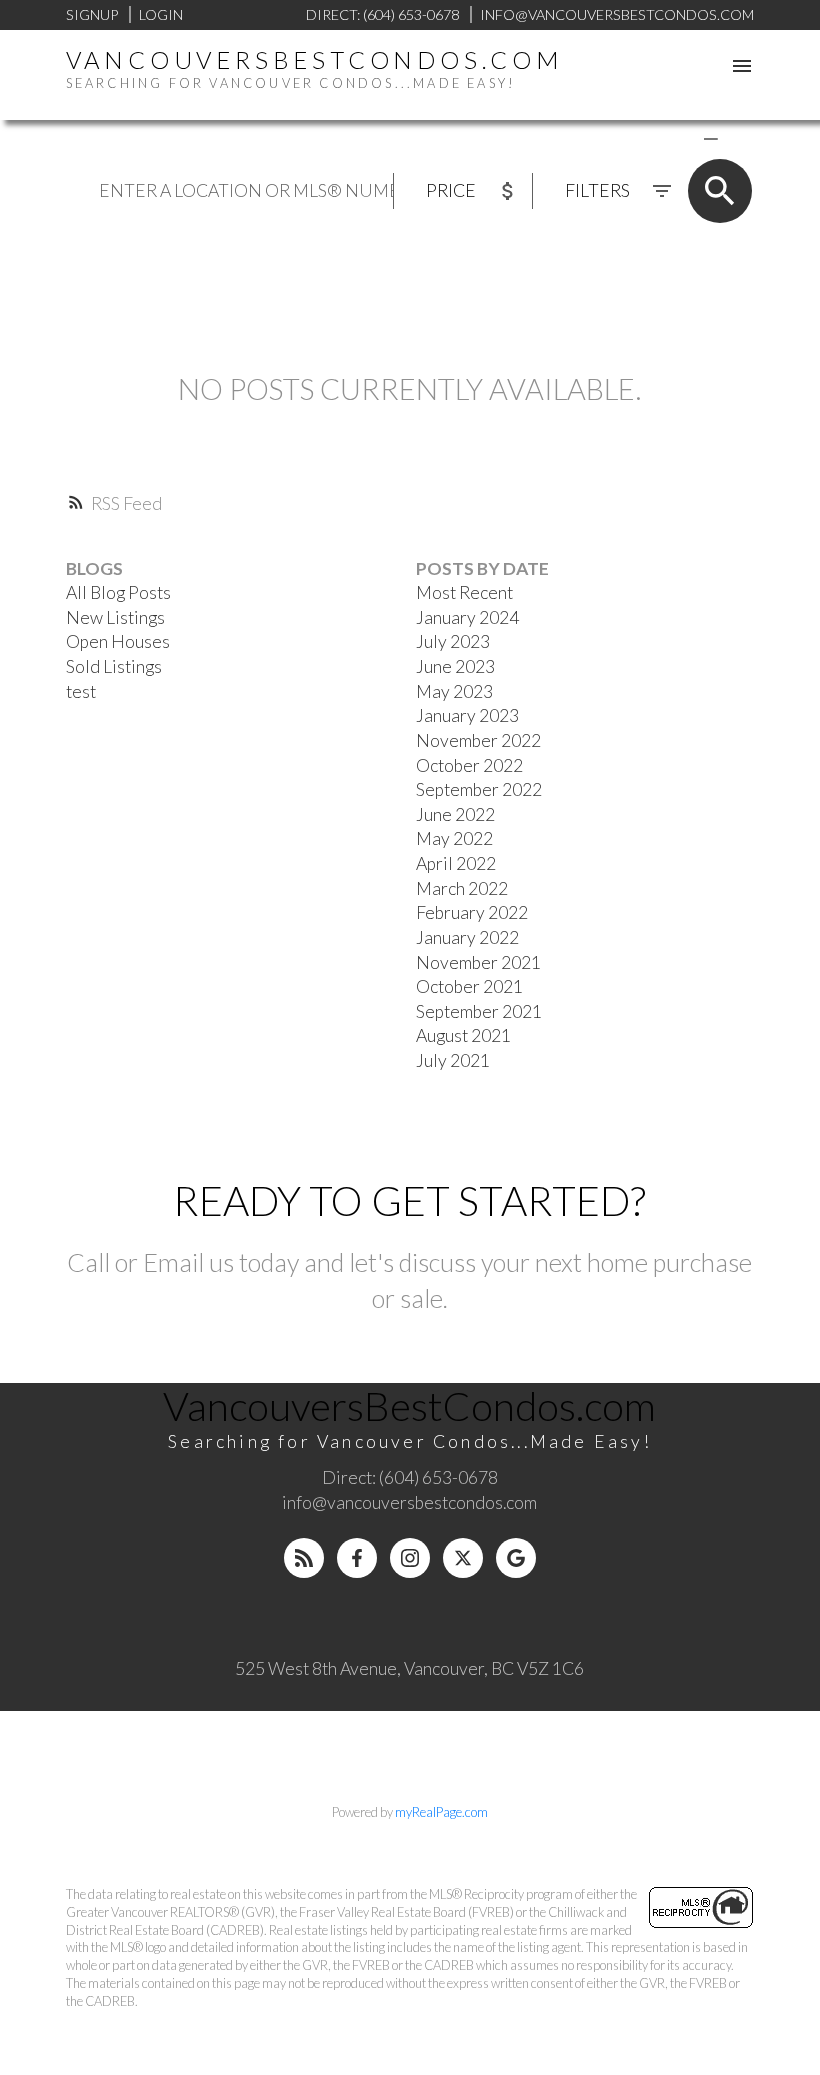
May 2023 (454, 691)
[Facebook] (357, 1558)
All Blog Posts (118, 592)
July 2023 (453, 641)
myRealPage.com (441, 1812)
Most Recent (464, 592)
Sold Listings (114, 666)
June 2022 (455, 814)
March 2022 (462, 888)
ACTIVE (663, 137)
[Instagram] (410, 1558)
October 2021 (469, 986)
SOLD (740, 137)
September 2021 (479, 1011)
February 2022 (472, 912)
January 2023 (467, 715)
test (81, 691)
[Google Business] (516, 1558)
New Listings (115, 617)
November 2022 (478, 740)
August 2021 (463, 1035)
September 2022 (479, 789)
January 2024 (467, 617)
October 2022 (469, 765)
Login (161, 14)
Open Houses (118, 641)
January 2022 (467, 937)
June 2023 (455, 666)
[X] (463, 1558)
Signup (92, 14)
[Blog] (304, 1558)
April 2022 (456, 863)
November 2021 (478, 962)
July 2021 (453, 1060)
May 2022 (454, 838)
